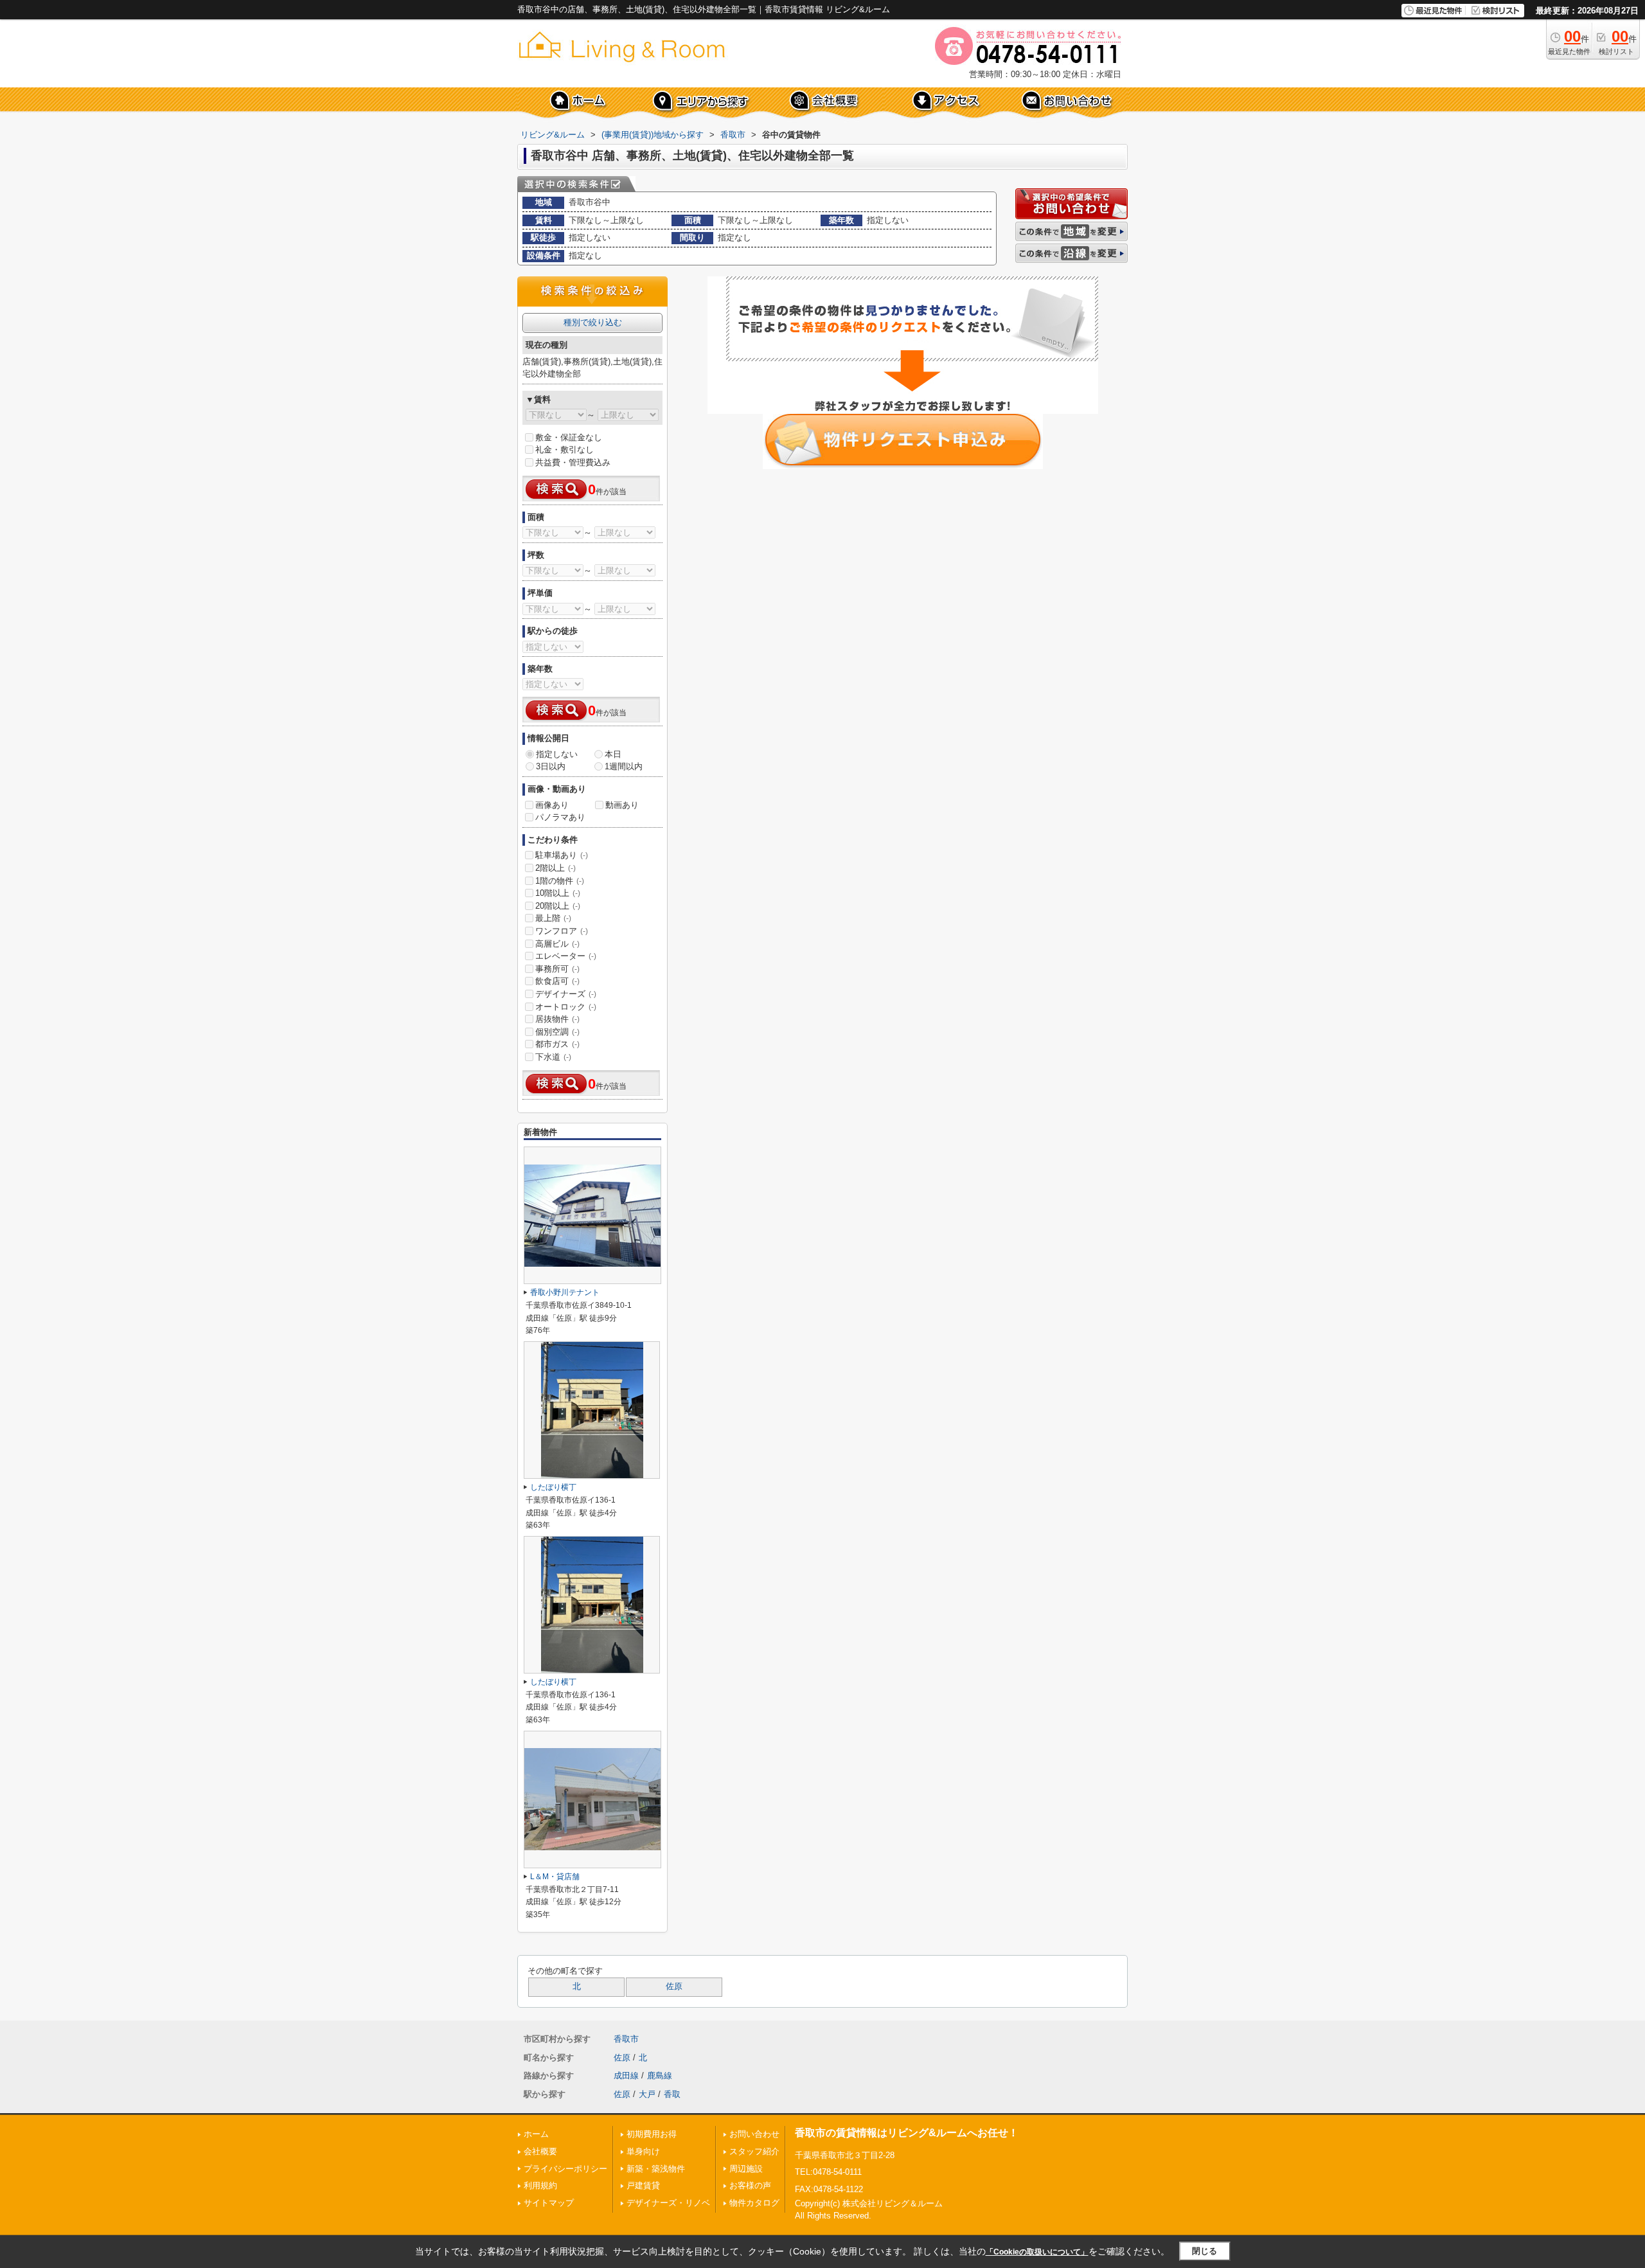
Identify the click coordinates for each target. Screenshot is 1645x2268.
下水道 (553, 1057)
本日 (613, 754)
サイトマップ (549, 2203)
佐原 (674, 1987)
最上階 (553, 918)
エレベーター (566, 956)
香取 (672, 2094)
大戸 (647, 2094)
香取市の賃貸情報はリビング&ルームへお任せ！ (907, 2133)
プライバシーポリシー (565, 2169)
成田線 (626, 2076)
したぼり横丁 (553, 1487)
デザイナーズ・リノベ (668, 2203)
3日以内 (551, 766)
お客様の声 (750, 2185)
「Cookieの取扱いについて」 (1037, 2252)
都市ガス (557, 1044)
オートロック (566, 1007)
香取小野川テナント (565, 1292)
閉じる (1205, 2251)
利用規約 (540, 2185)
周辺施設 (746, 2169)
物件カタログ (754, 2203)
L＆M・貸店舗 (555, 1877)
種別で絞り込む (593, 322)
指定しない (557, 754)
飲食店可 (557, 981)
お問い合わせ (754, 2134)
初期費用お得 (652, 2134)
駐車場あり (562, 855)
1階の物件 (560, 881)
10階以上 (558, 893)
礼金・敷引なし (565, 450)
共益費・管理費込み (573, 462)
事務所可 (557, 969)
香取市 (626, 2039)
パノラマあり (560, 817)
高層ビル (557, 944)
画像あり (552, 805)
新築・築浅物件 (656, 2169)
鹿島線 (660, 2076)
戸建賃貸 (643, 2185)
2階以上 (556, 868)
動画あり (622, 805)
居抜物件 (557, 1019)
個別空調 (557, 1032)
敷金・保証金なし (569, 437)
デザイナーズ (566, 994)
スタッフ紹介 (754, 2151)
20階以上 (558, 906)
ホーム (536, 2134)
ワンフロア (562, 931)
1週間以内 (624, 766)
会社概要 (540, 2151)
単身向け (643, 2151)
